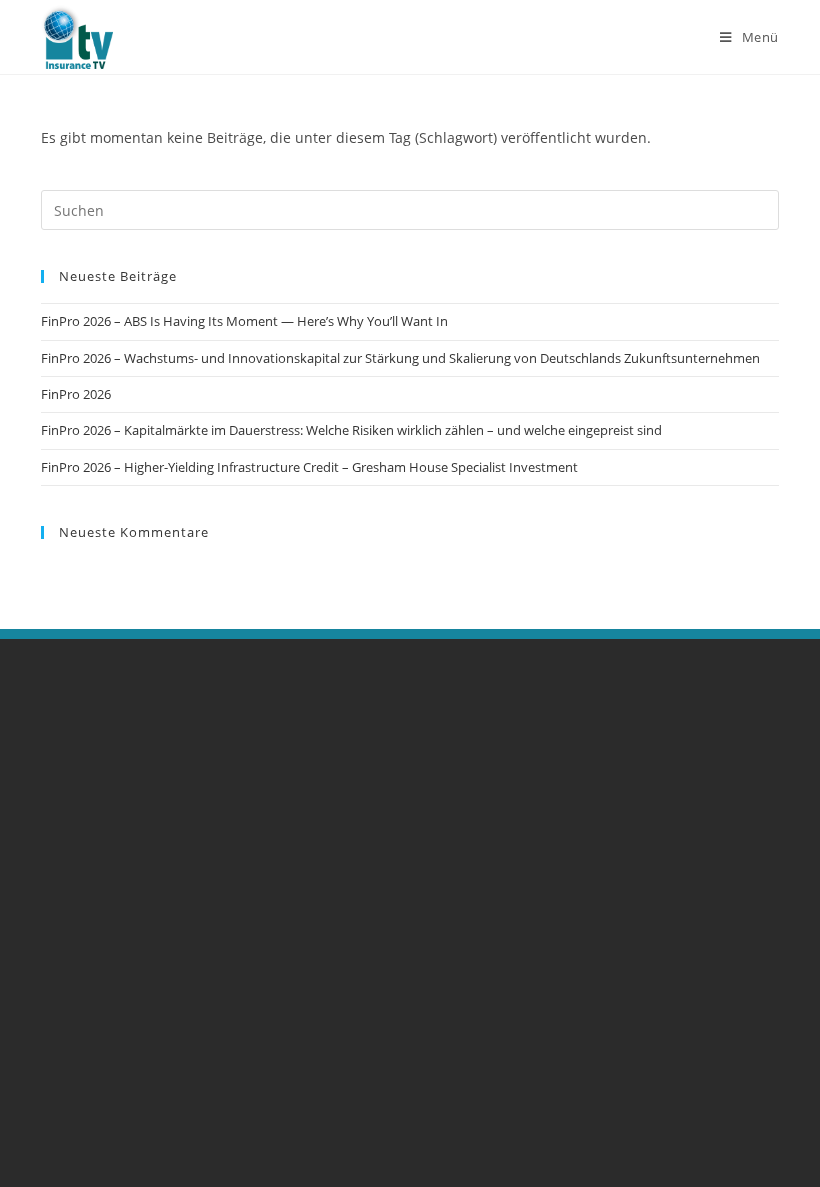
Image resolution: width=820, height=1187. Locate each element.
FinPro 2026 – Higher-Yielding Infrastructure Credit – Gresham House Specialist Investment (309, 467)
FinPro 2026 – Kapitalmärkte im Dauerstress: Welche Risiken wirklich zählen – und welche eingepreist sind (351, 430)
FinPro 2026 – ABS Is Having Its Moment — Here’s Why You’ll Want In (244, 321)
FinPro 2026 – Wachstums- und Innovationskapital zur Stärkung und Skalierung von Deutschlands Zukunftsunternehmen (400, 358)
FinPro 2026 (76, 394)
